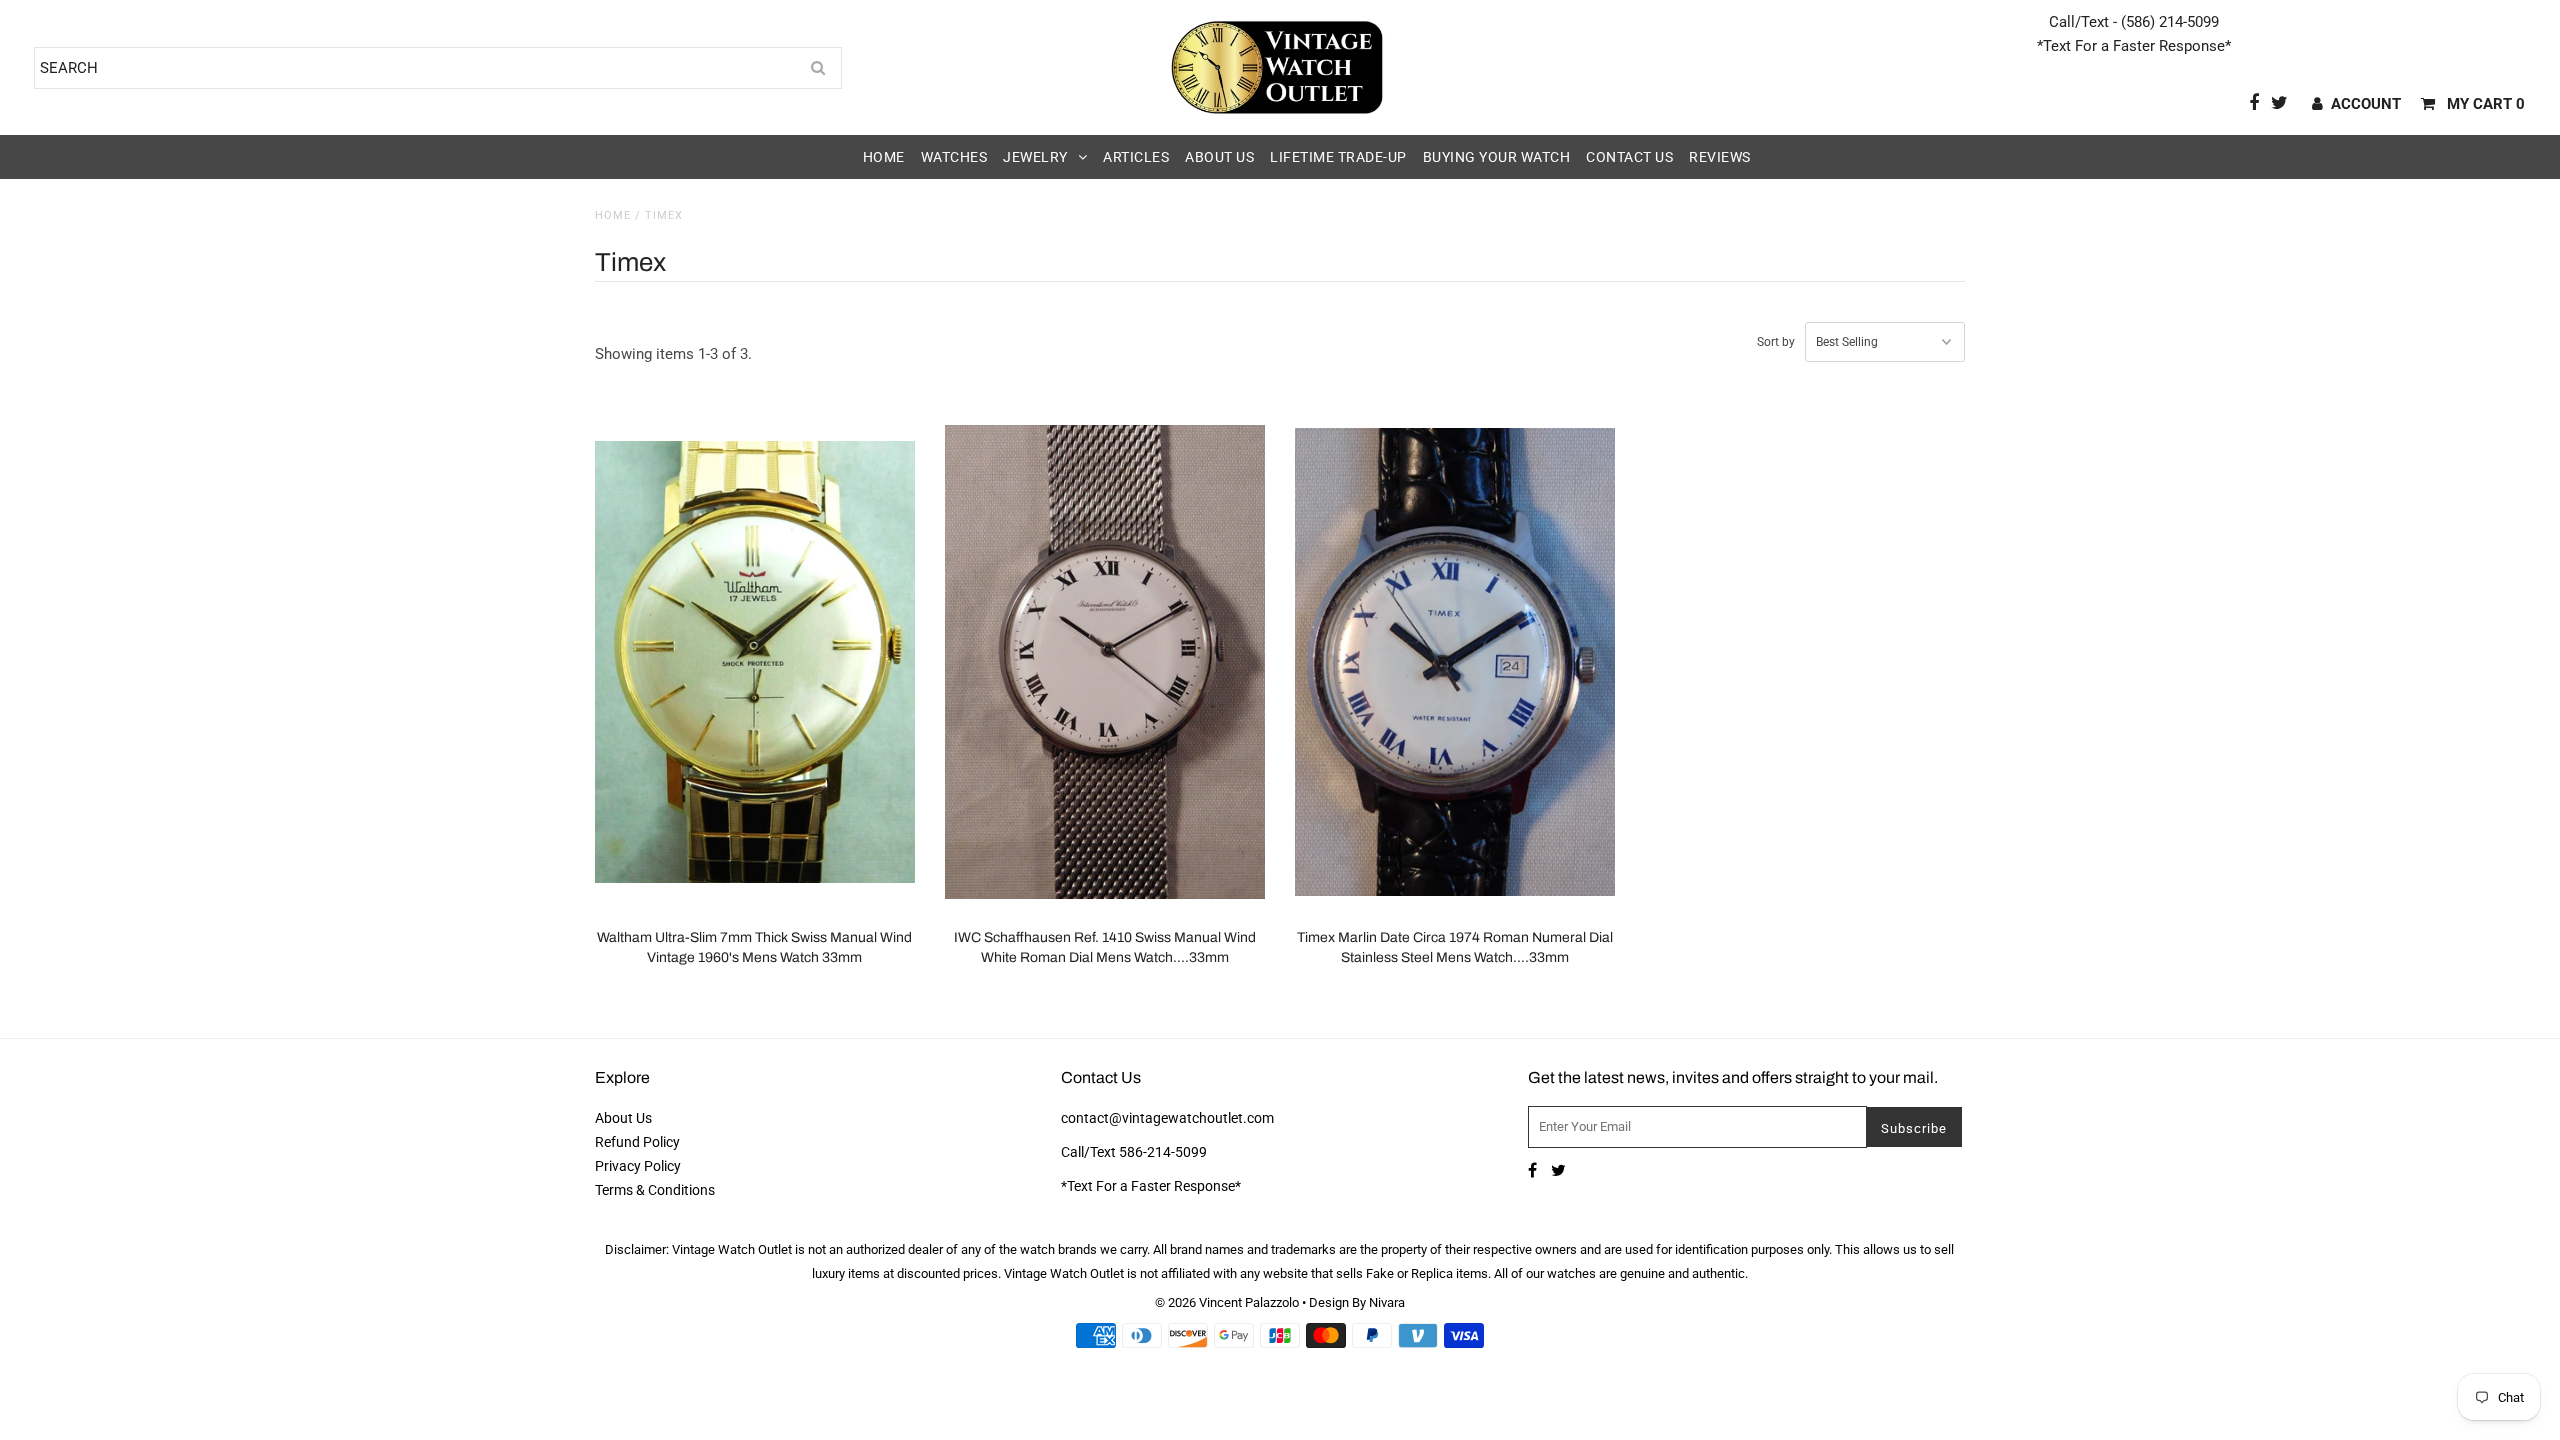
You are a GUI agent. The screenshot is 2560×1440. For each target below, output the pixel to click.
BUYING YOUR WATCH (1497, 157)
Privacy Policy (638, 1166)
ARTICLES (1136, 157)
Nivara (1387, 1302)
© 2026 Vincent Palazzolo (1227, 1302)
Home (613, 215)
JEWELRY (1035, 157)
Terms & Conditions (655, 1190)
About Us (623, 1118)
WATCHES (954, 157)
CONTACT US (1629, 157)
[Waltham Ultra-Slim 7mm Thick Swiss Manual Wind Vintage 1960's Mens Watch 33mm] (755, 662)
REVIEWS (1720, 157)
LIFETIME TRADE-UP (1338, 157)
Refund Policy (637, 1142)
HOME (884, 157)
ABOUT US (1219, 157)
